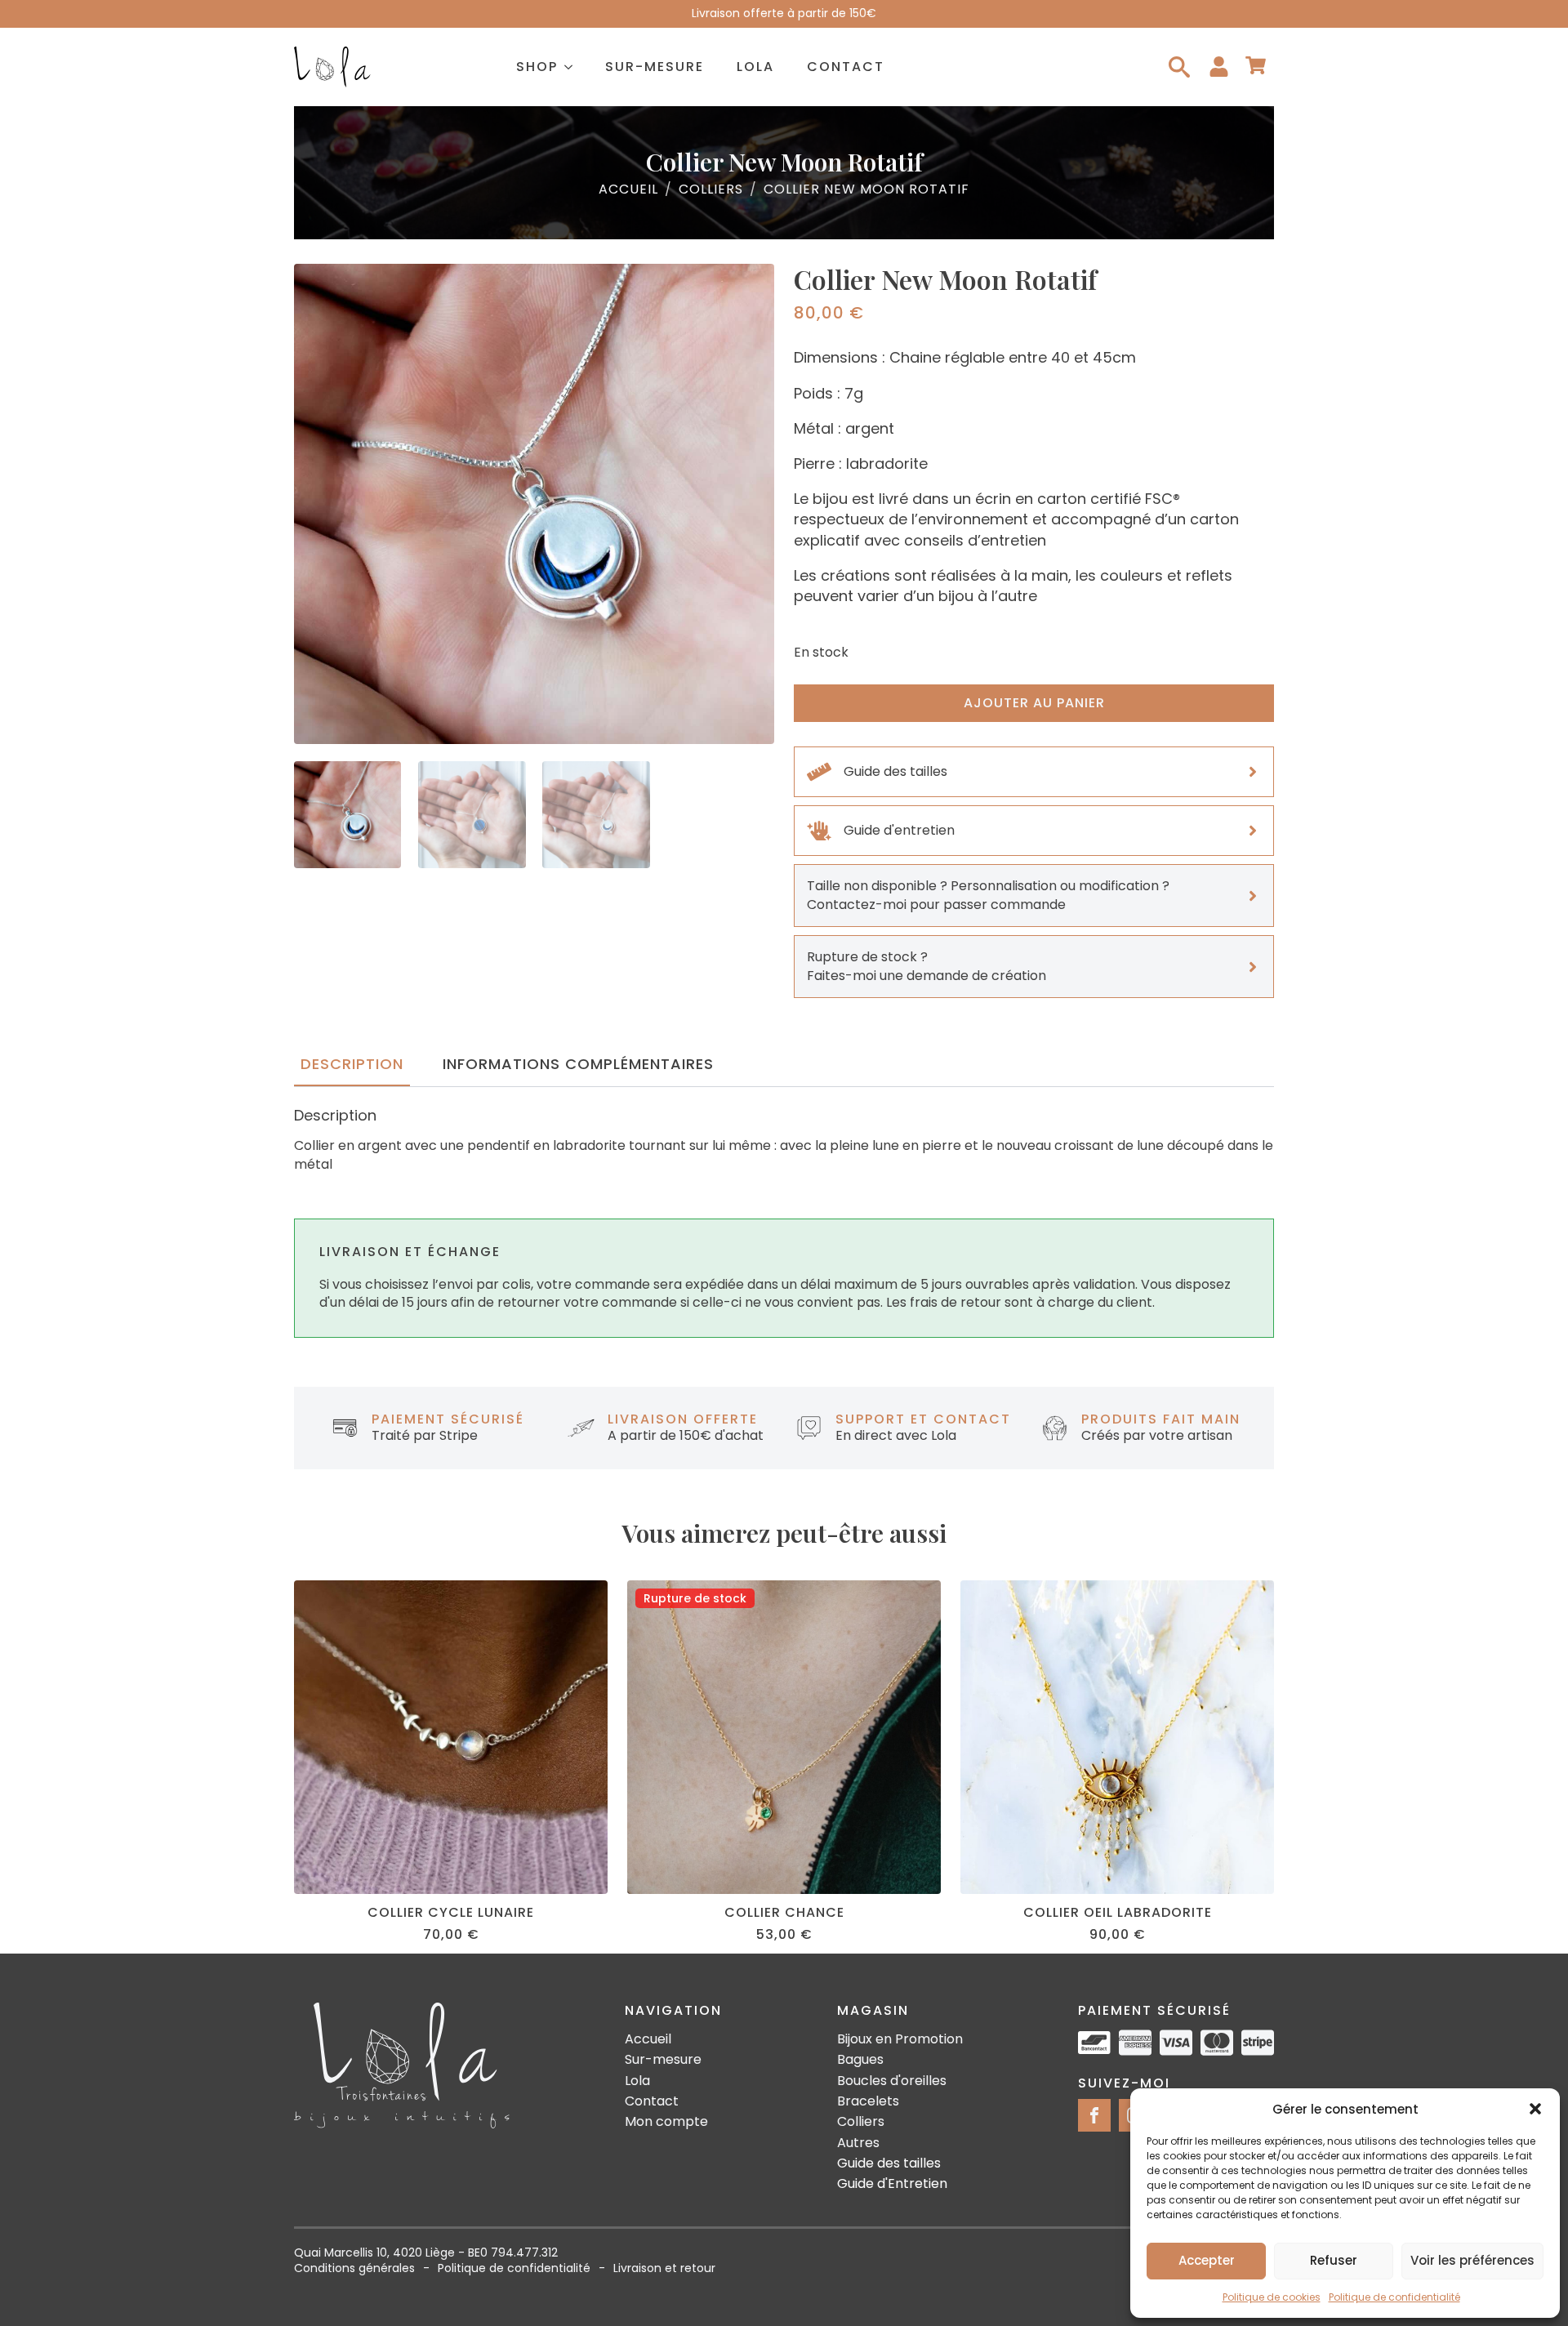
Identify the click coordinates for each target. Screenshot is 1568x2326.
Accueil (628, 189)
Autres (858, 2143)
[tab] (352, 1065)
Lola (755, 67)
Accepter (1207, 2260)
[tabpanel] (784, 1140)
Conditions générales (354, 2268)
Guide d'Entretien (892, 2184)
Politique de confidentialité (1394, 2297)
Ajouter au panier (1034, 703)
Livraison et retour (664, 2268)
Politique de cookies (1272, 2297)
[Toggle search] (1179, 67)
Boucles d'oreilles (892, 2081)
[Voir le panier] (1256, 67)
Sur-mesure (655, 67)
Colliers (711, 189)
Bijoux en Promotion (900, 2039)
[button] (1535, 2109)
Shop (537, 67)
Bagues (860, 2060)
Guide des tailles (889, 2163)
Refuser (1334, 2260)
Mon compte (666, 2122)
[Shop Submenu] (573, 67)
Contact (846, 67)
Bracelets (868, 2101)
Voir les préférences (1472, 2260)
